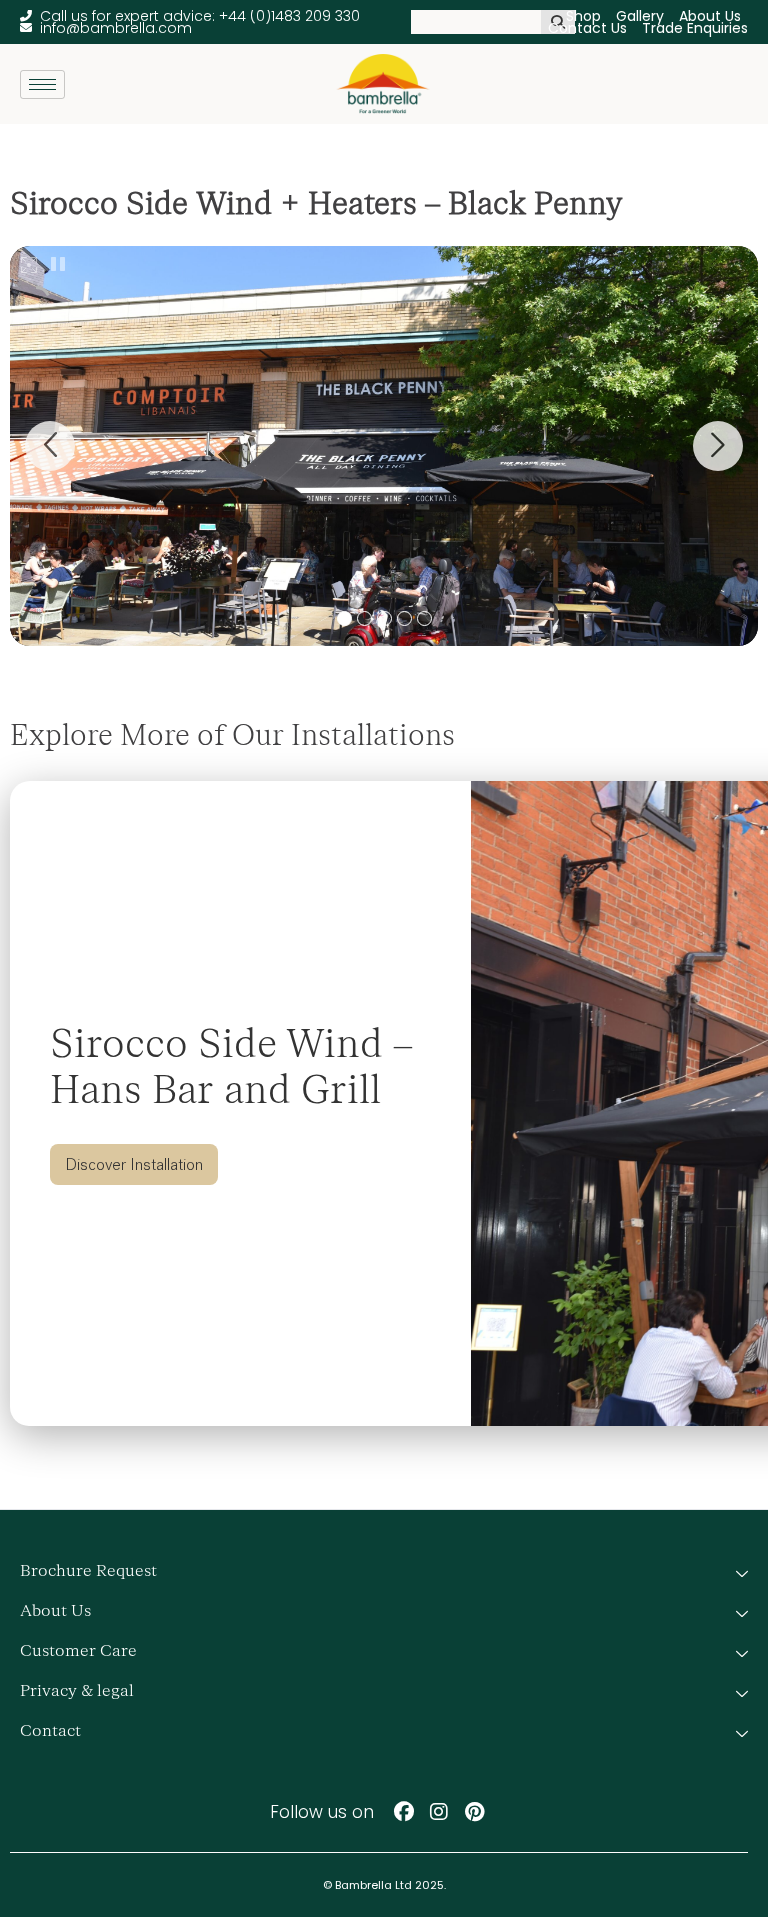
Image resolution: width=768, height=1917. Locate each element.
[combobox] (476, 22)
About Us (710, 16)
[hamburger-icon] (42, 84)
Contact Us (587, 28)
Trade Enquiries (695, 28)
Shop (583, 16)
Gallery (640, 16)
